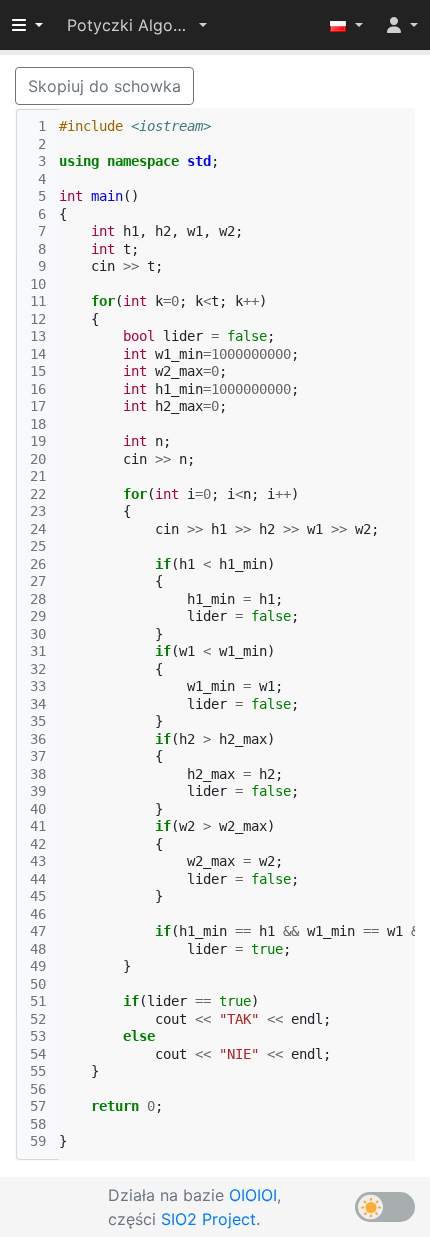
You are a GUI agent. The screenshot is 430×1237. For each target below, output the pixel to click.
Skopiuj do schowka (104, 86)
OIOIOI (253, 1195)
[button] (137, 25)
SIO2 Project (208, 1219)
